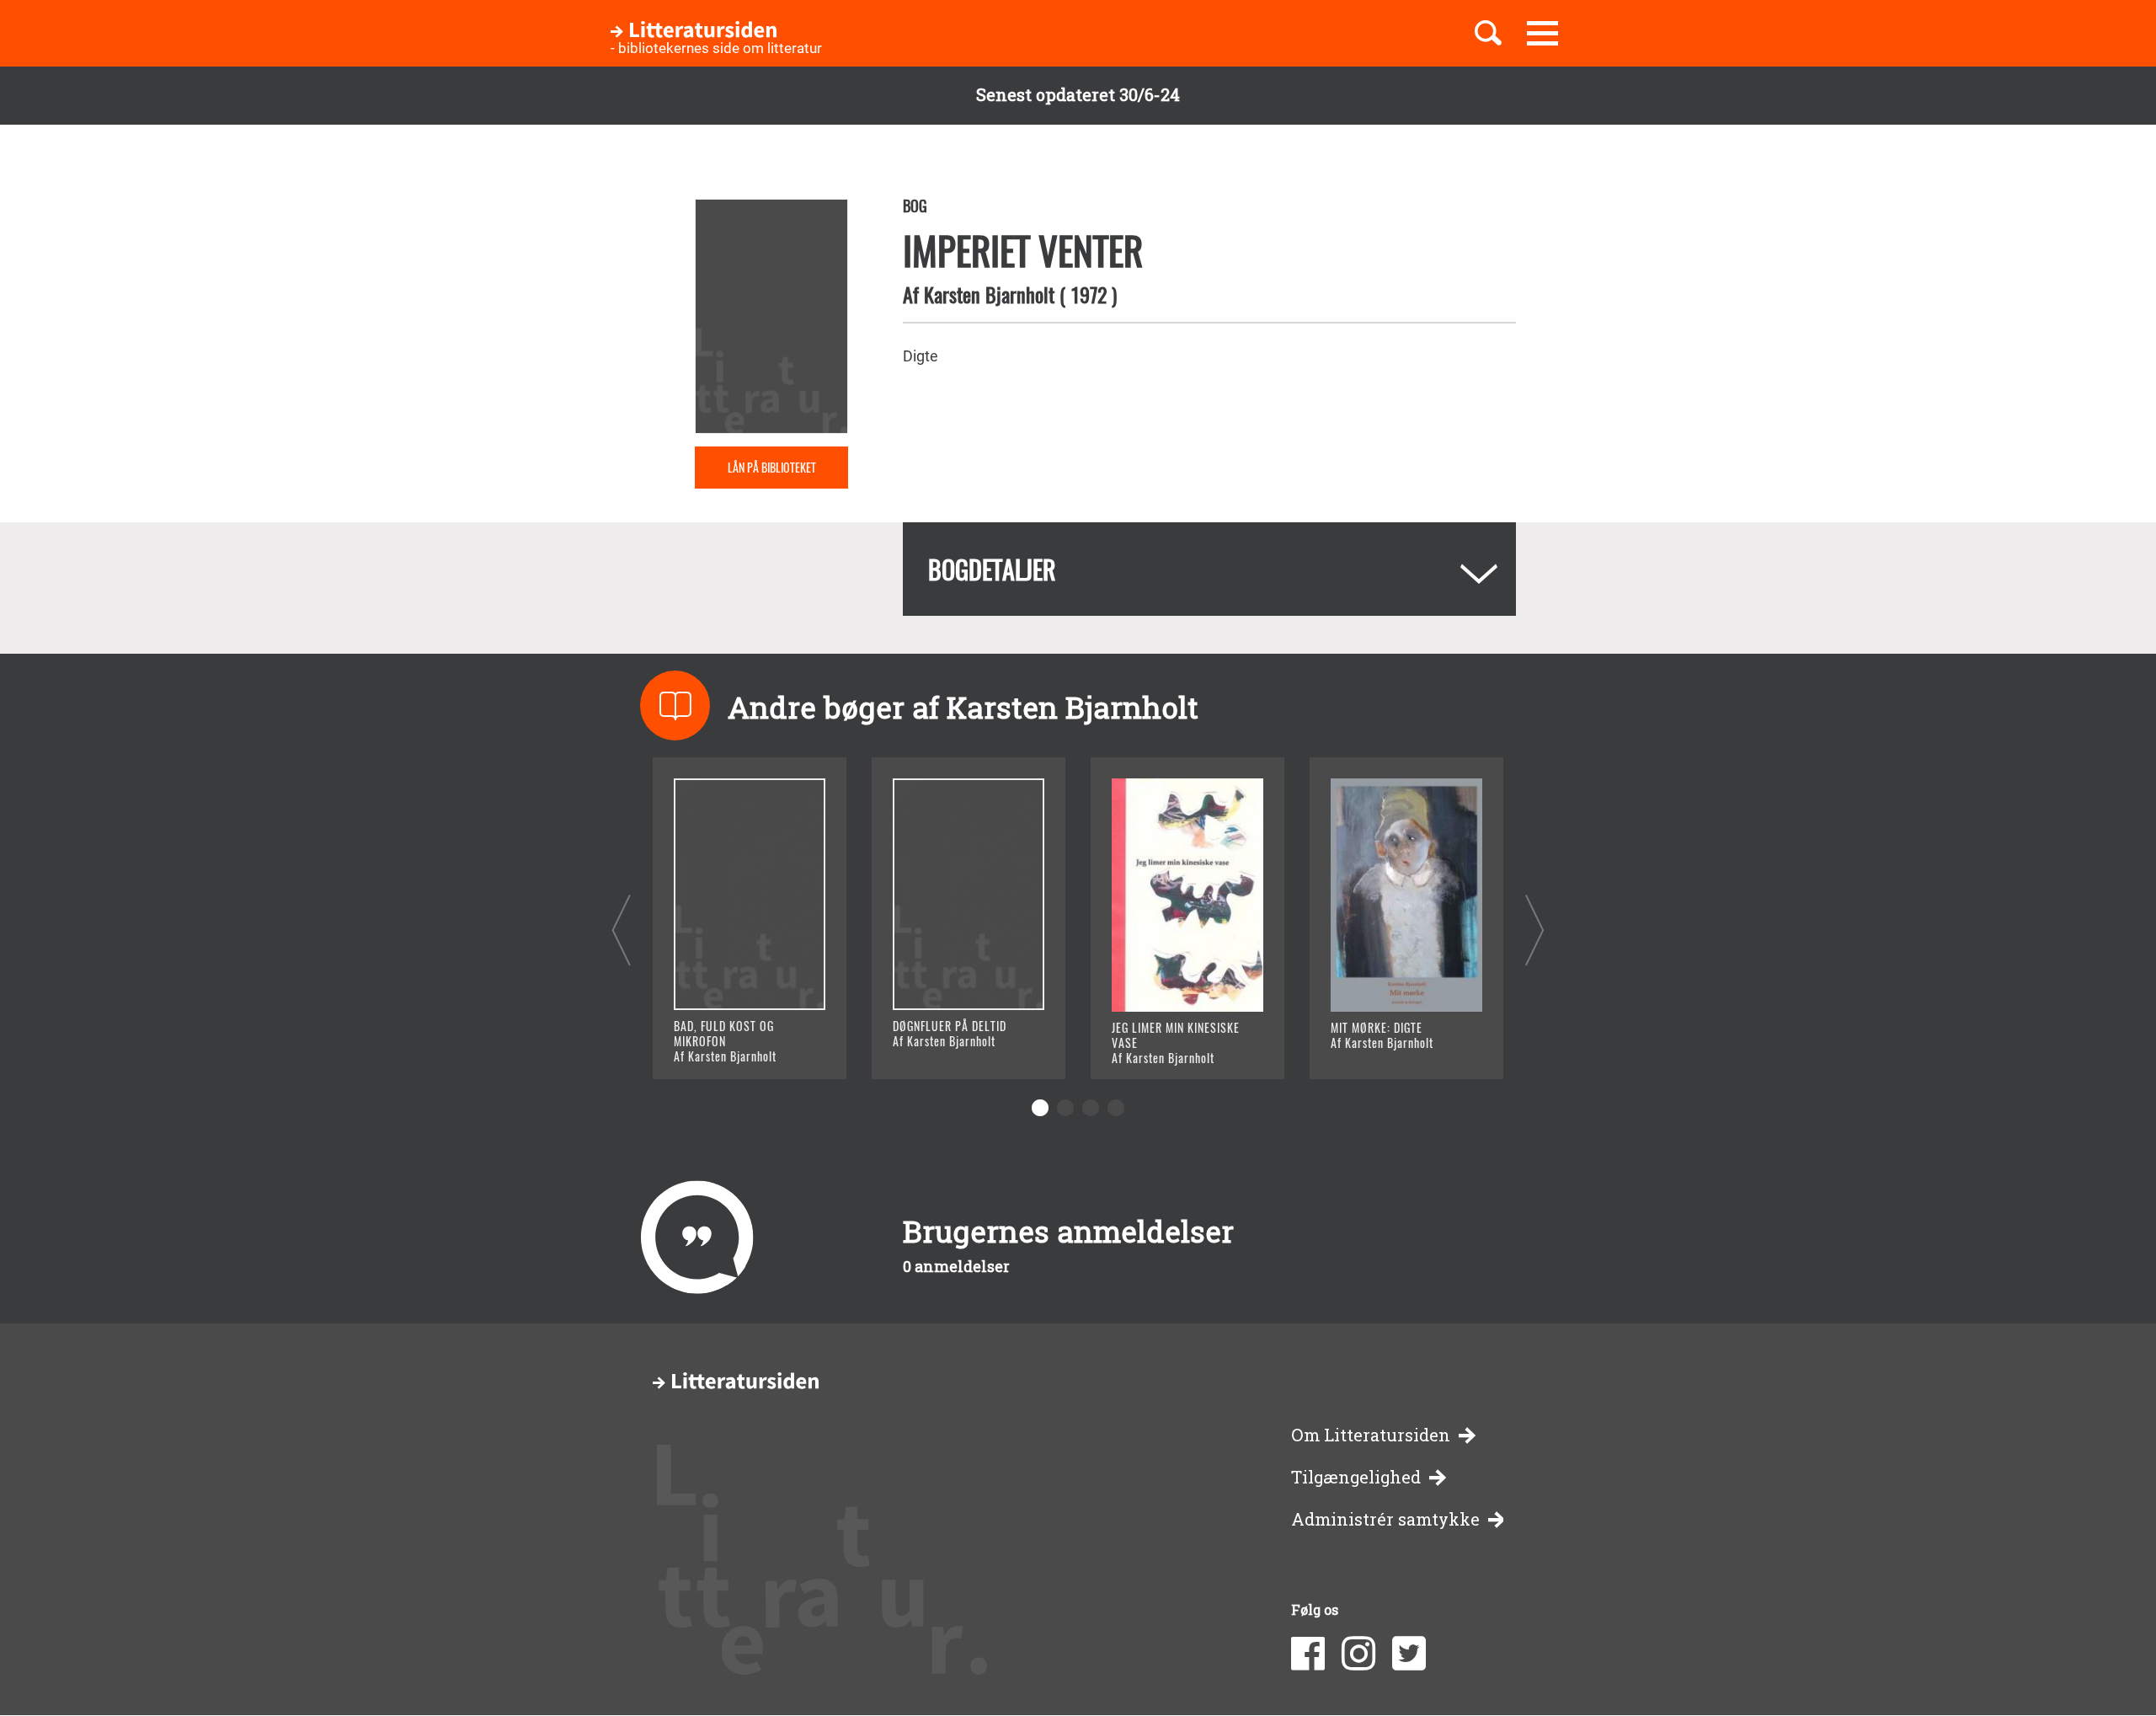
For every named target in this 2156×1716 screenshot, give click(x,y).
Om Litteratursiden (1371, 1435)
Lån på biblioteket (772, 467)
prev (621, 930)
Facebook (1308, 1654)
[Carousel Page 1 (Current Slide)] (1040, 1108)
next (1535, 930)
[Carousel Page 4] (1116, 1108)
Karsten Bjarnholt (989, 294)
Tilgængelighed (1356, 1477)
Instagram (1358, 1654)
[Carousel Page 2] (1065, 1108)
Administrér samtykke (1385, 1519)
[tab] (1209, 569)
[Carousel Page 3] (1091, 1108)
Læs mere (729, 1045)
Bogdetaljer (992, 569)
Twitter (1409, 1654)
